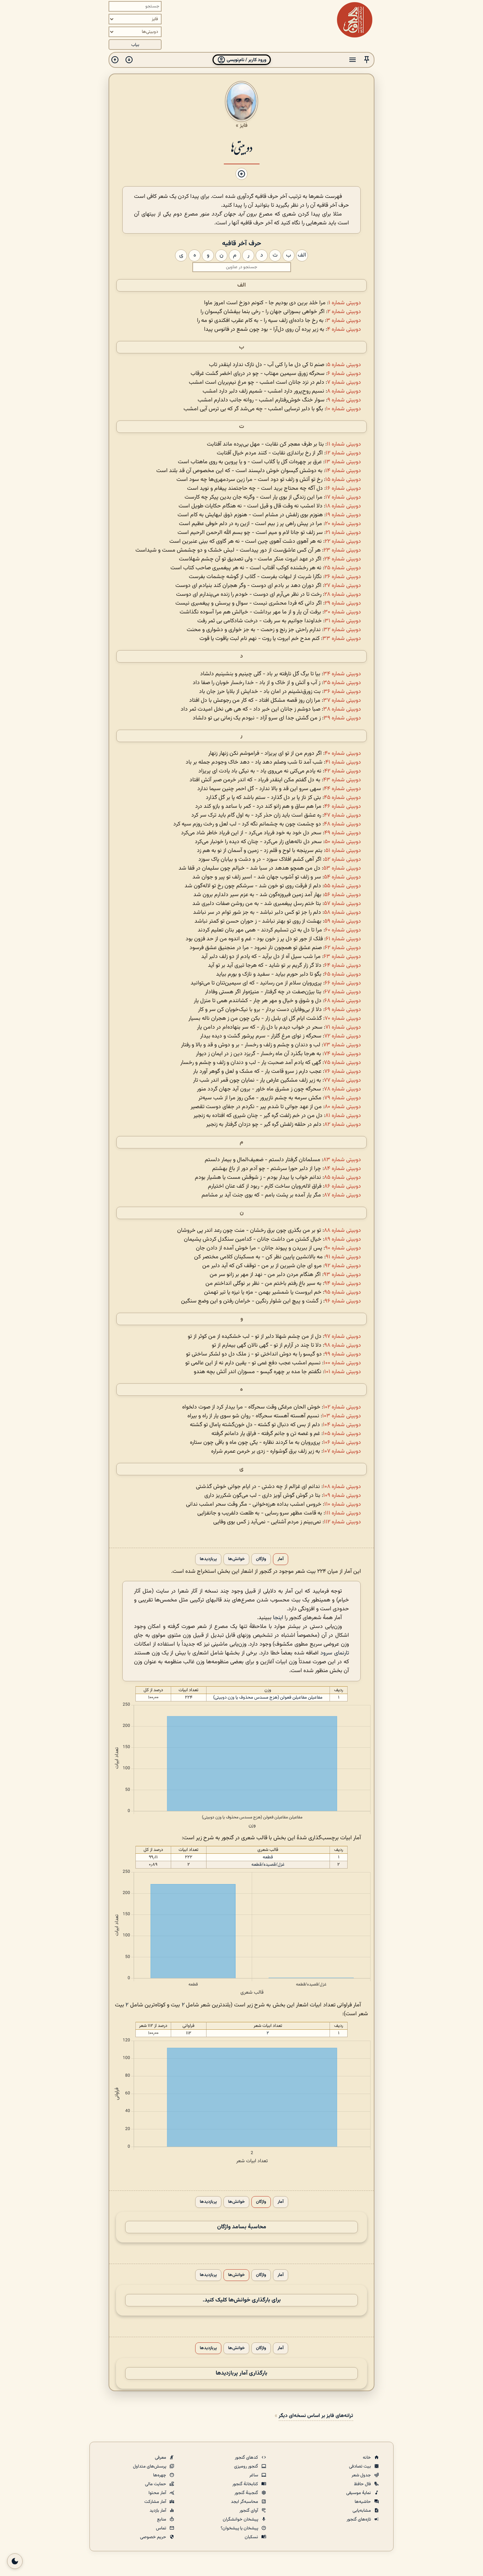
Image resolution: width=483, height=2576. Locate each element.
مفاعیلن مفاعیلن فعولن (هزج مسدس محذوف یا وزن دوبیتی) (268, 1698)
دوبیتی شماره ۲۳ (342, 550)
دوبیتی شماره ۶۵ (343, 974)
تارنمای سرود (335, 1653)
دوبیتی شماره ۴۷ (342, 815)
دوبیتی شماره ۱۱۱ (343, 1513)
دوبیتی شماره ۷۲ (343, 1036)
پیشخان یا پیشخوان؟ (240, 2528)
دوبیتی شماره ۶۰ (343, 930)
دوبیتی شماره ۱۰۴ (342, 1425)
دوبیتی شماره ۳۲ (342, 630)
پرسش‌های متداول (150, 2466)
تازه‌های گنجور (359, 2519)
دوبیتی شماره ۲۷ (343, 586)
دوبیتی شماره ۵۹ (343, 921)
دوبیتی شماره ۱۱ (344, 444)
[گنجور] (355, 20)
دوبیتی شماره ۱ (345, 303)
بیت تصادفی (360, 2466)
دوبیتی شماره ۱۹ (343, 515)
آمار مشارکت (156, 2502)
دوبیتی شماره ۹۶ (343, 1301)
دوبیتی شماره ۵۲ (343, 860)
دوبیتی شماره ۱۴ (343, 471)
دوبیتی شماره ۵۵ (342, 886)
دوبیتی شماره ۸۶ (343, 1186)
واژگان (261, 1559)
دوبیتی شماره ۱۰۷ (342, 1451)
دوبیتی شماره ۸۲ (343, 1125)
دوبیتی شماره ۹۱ (343, 1257)
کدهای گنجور (247, 2458)
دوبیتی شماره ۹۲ (343, 1266)
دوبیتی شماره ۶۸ (343, 1001)
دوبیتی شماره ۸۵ (342, 1178)
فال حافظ (363, 2484)
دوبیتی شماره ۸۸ (342, 1231)
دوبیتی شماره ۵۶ (343, 895)
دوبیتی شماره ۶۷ (343, 992)
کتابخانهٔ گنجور (246, 2484)
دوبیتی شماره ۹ (344, 400)
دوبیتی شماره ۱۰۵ (342, 1434)
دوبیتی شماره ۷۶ (343, 1072)
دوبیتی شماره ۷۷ (342, 1080)
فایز (244, 125)
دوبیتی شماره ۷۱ (343, 1027)
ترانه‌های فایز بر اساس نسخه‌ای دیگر (316, 2416)
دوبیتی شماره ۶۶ (343, 983)
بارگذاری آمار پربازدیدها (241, 2373)
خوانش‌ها (236, 1559)
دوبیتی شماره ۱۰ (344, 409)
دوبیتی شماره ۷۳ (342, 1045)
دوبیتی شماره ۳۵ (342, 683)
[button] (367, 60)
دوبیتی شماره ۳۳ (342, 639)
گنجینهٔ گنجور (247, 2493)
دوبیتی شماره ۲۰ (343, 524)
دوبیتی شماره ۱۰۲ (342, 1407)
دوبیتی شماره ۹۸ (343, 1345)
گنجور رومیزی (247, 2466)
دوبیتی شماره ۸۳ (342, 1160)
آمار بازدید (158, 2511)
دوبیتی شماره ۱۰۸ (342, 1487)
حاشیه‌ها (363, 2502)
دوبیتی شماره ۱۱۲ (342, 1522)
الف (241, 285)
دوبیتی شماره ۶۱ (343, 939)
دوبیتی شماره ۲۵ (343, 568)
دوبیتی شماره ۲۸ (343, 595)
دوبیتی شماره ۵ (344, 365)
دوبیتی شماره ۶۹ (343, 1010)
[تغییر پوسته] (15, 2561)
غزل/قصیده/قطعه (268, 1865)
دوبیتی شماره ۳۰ (342, 612)
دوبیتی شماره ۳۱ (343, 621)
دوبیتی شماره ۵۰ (343, 842)
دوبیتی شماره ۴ (344, 330)
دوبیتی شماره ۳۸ (342, 709)
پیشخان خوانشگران (241, 2519)
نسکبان (252, 2537)
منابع (162, 2519)
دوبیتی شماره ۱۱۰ (343, 1504)
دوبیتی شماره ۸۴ (342, 1169)
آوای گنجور (249, 2511)
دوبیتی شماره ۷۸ (342, 1089)
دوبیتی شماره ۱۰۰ (342, 1363)
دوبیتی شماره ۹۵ (343, 1292)
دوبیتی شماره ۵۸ (342, 913)
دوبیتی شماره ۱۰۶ (342, 1443)
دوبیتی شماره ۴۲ (343, 771)
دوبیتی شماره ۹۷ (343, 1337)
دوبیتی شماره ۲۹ (343, 603)
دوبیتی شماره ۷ (344, 383)
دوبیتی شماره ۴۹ (343, 833)
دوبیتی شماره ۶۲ (343, 948)
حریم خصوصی (154, 2537)
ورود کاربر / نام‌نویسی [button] (246, 60)
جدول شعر (362, 2475)
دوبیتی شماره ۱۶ (343, 489)
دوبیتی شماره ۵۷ (342, 904)
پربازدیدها (208, 1559)
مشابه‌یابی (362, 2511)
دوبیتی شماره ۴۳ (342, 780)
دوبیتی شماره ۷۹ (343, 1098)
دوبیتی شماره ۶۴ (343, 966)
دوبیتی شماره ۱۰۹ (342, 1496)
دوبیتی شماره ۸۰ (343, 1107)
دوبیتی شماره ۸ (344, 391)
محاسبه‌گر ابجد (245, 2502)
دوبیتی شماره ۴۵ (342, 798)
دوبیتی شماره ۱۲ (343, 453)
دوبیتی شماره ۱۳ (343, 462)
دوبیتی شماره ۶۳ (342, 957)
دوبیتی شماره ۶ (344, 374)
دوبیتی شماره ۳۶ (342, 692)
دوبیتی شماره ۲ (344, 312)
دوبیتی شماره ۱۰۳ (342, 1416)
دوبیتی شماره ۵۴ (342, 877)
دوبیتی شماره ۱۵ (343, 480)
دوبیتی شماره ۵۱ (343, 851)
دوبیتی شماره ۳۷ (342, 701)
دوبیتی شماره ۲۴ (343, 559)
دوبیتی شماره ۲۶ (343, 577)
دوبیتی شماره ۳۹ (342, 718)
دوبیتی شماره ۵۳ (342, 868)
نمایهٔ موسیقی (359, 2493)
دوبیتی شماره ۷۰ (343, 1019)
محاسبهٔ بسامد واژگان (242, 2227)
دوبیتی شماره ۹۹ (343, 1354)
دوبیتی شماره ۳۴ (342, 674)
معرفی (161, 2458)
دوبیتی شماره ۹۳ (342, 1275)
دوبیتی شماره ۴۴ (342, 789)
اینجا (278, 1618)
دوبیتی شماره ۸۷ (342, 1195)
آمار (281, 1559)
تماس (162, 2528)
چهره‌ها (160, 2475)
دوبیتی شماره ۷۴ (342, 1054)
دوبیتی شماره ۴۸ (342, 824)
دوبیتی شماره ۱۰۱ (343, 1372)
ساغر (254, 2475)
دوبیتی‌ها (242, 147)
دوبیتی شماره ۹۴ (343, 1284)
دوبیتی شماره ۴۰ (343, 754)
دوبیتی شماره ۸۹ (343, 1239)
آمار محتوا (158, 2493)
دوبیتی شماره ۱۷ (343, 497)
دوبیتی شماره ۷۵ (342, 1063)
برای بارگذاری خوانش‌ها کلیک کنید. (242, 2300)
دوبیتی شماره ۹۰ (343, 1248)
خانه (367, 2458)
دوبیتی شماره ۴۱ (343, 762)
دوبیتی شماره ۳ (344, 321)
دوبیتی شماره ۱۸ (343, 506)
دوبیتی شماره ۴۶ (343, 807)
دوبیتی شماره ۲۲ (343, 542)
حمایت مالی (156, 2484)
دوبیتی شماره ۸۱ (343, 1116)
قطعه (268, 1857)
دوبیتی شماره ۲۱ (343, 533)
